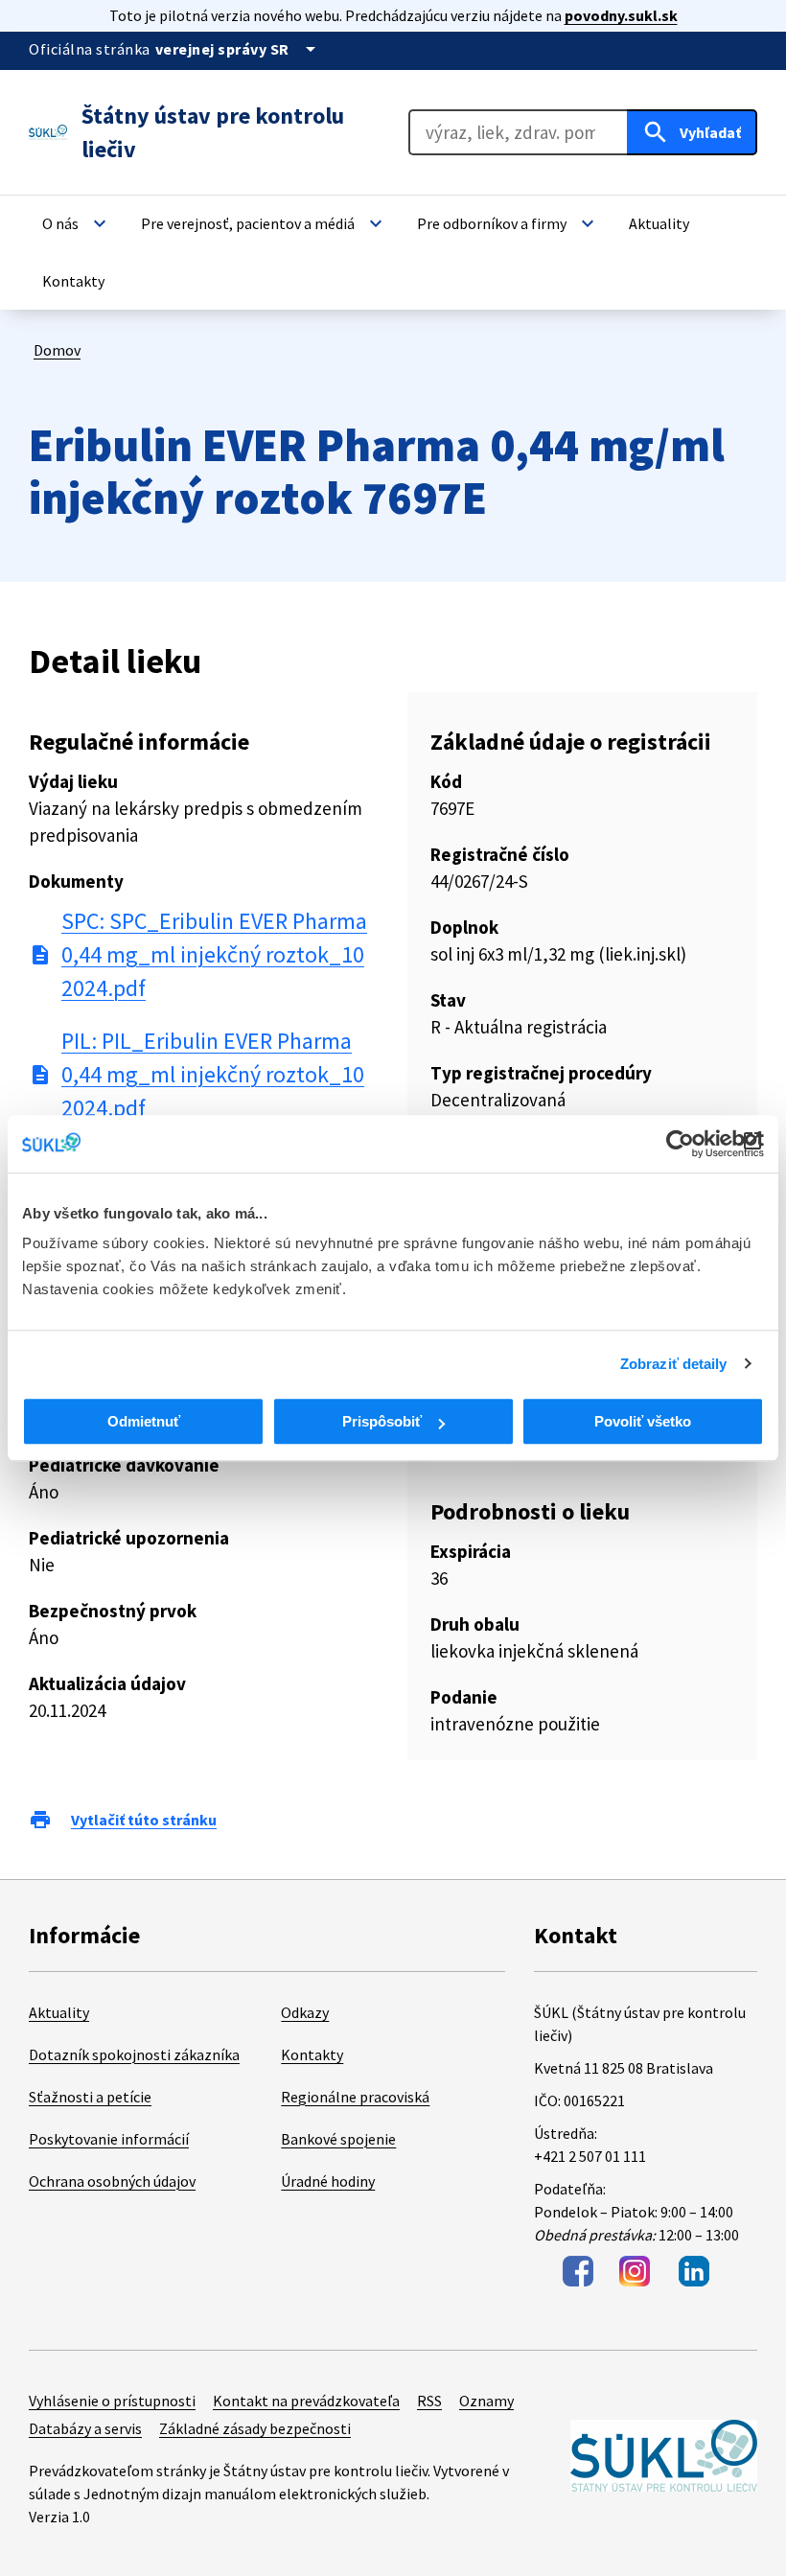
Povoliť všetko (643, 1421)
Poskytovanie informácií (109, 2139)
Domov (57, 350)
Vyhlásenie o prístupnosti (112, 2401)
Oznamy (486, 2401)
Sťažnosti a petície (90, 2097)
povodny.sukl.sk (621, 15)
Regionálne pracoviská (355, 2097)
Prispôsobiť (382, 1421)
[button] (77, 223)
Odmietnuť (144, 1421)
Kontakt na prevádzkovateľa (306, 2401)
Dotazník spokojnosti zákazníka (134, 2054)
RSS (429, 2401)
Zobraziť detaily (674, 1364)
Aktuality (59, 2012)
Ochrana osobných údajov (112, 2181)
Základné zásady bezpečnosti (255, 2428)
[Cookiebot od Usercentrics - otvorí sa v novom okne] (680, 1144)
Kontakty (312, 2054)
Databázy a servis (85, 2428)
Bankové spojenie (338, 2139)
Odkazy (305, 2012)
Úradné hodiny (328, 2181)
